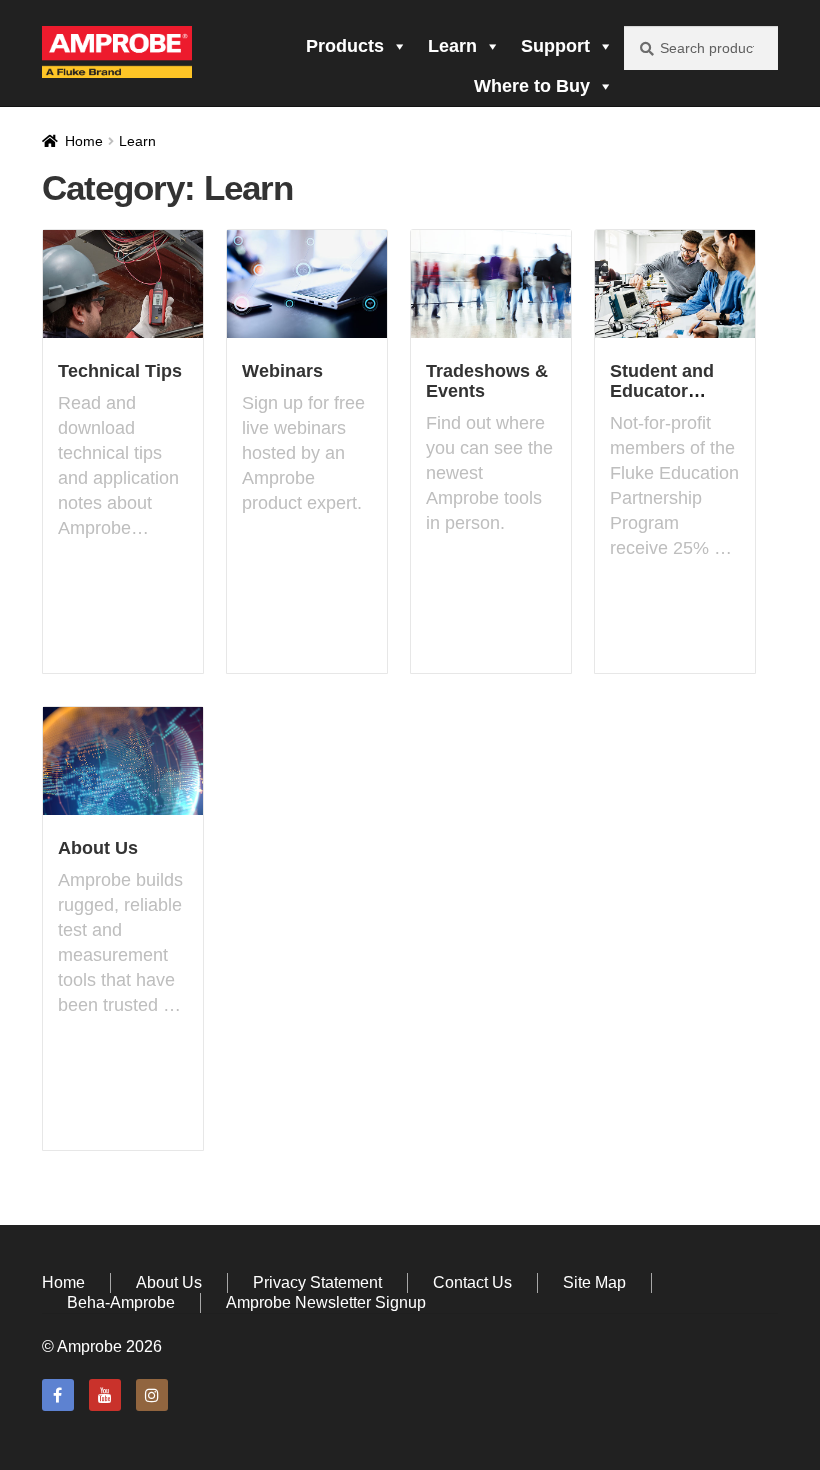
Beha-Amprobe (121, 1302)
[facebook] (58, 1395)
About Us (98, 848)
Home (84, 141)
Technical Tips (120, 371)
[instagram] (152, 1395)
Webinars (282, 371)
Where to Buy (532, 86)
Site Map (594, 1282)
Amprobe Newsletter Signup (326, 1302)
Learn (452, 46)
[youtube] (105, 1395)
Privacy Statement (317, 1282)
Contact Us (472, 1282)
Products (345, 46)
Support (555, 46)
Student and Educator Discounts (662, 391)
